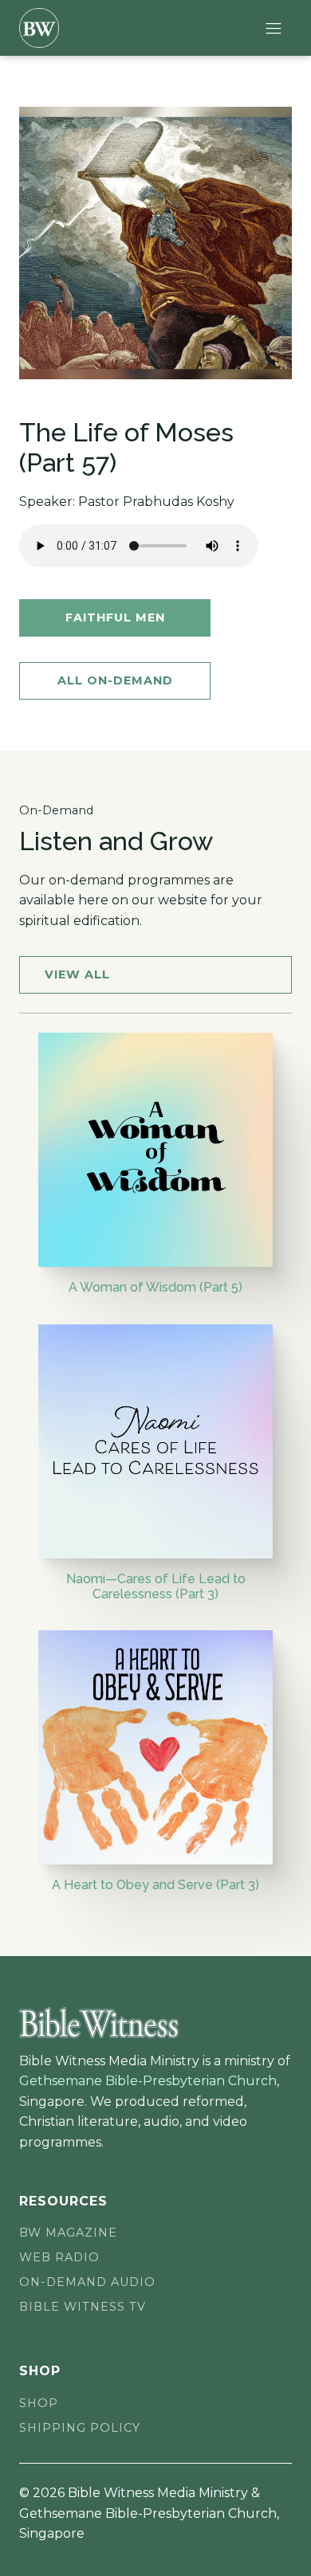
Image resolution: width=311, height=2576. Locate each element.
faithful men (115, 618)
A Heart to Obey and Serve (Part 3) (155, 1885)
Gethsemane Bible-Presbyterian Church (148, 2081)
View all (77, 974)
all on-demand (115, 680)
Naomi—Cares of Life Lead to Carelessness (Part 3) (156, 1586)
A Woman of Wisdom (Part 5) (155, 1287)
